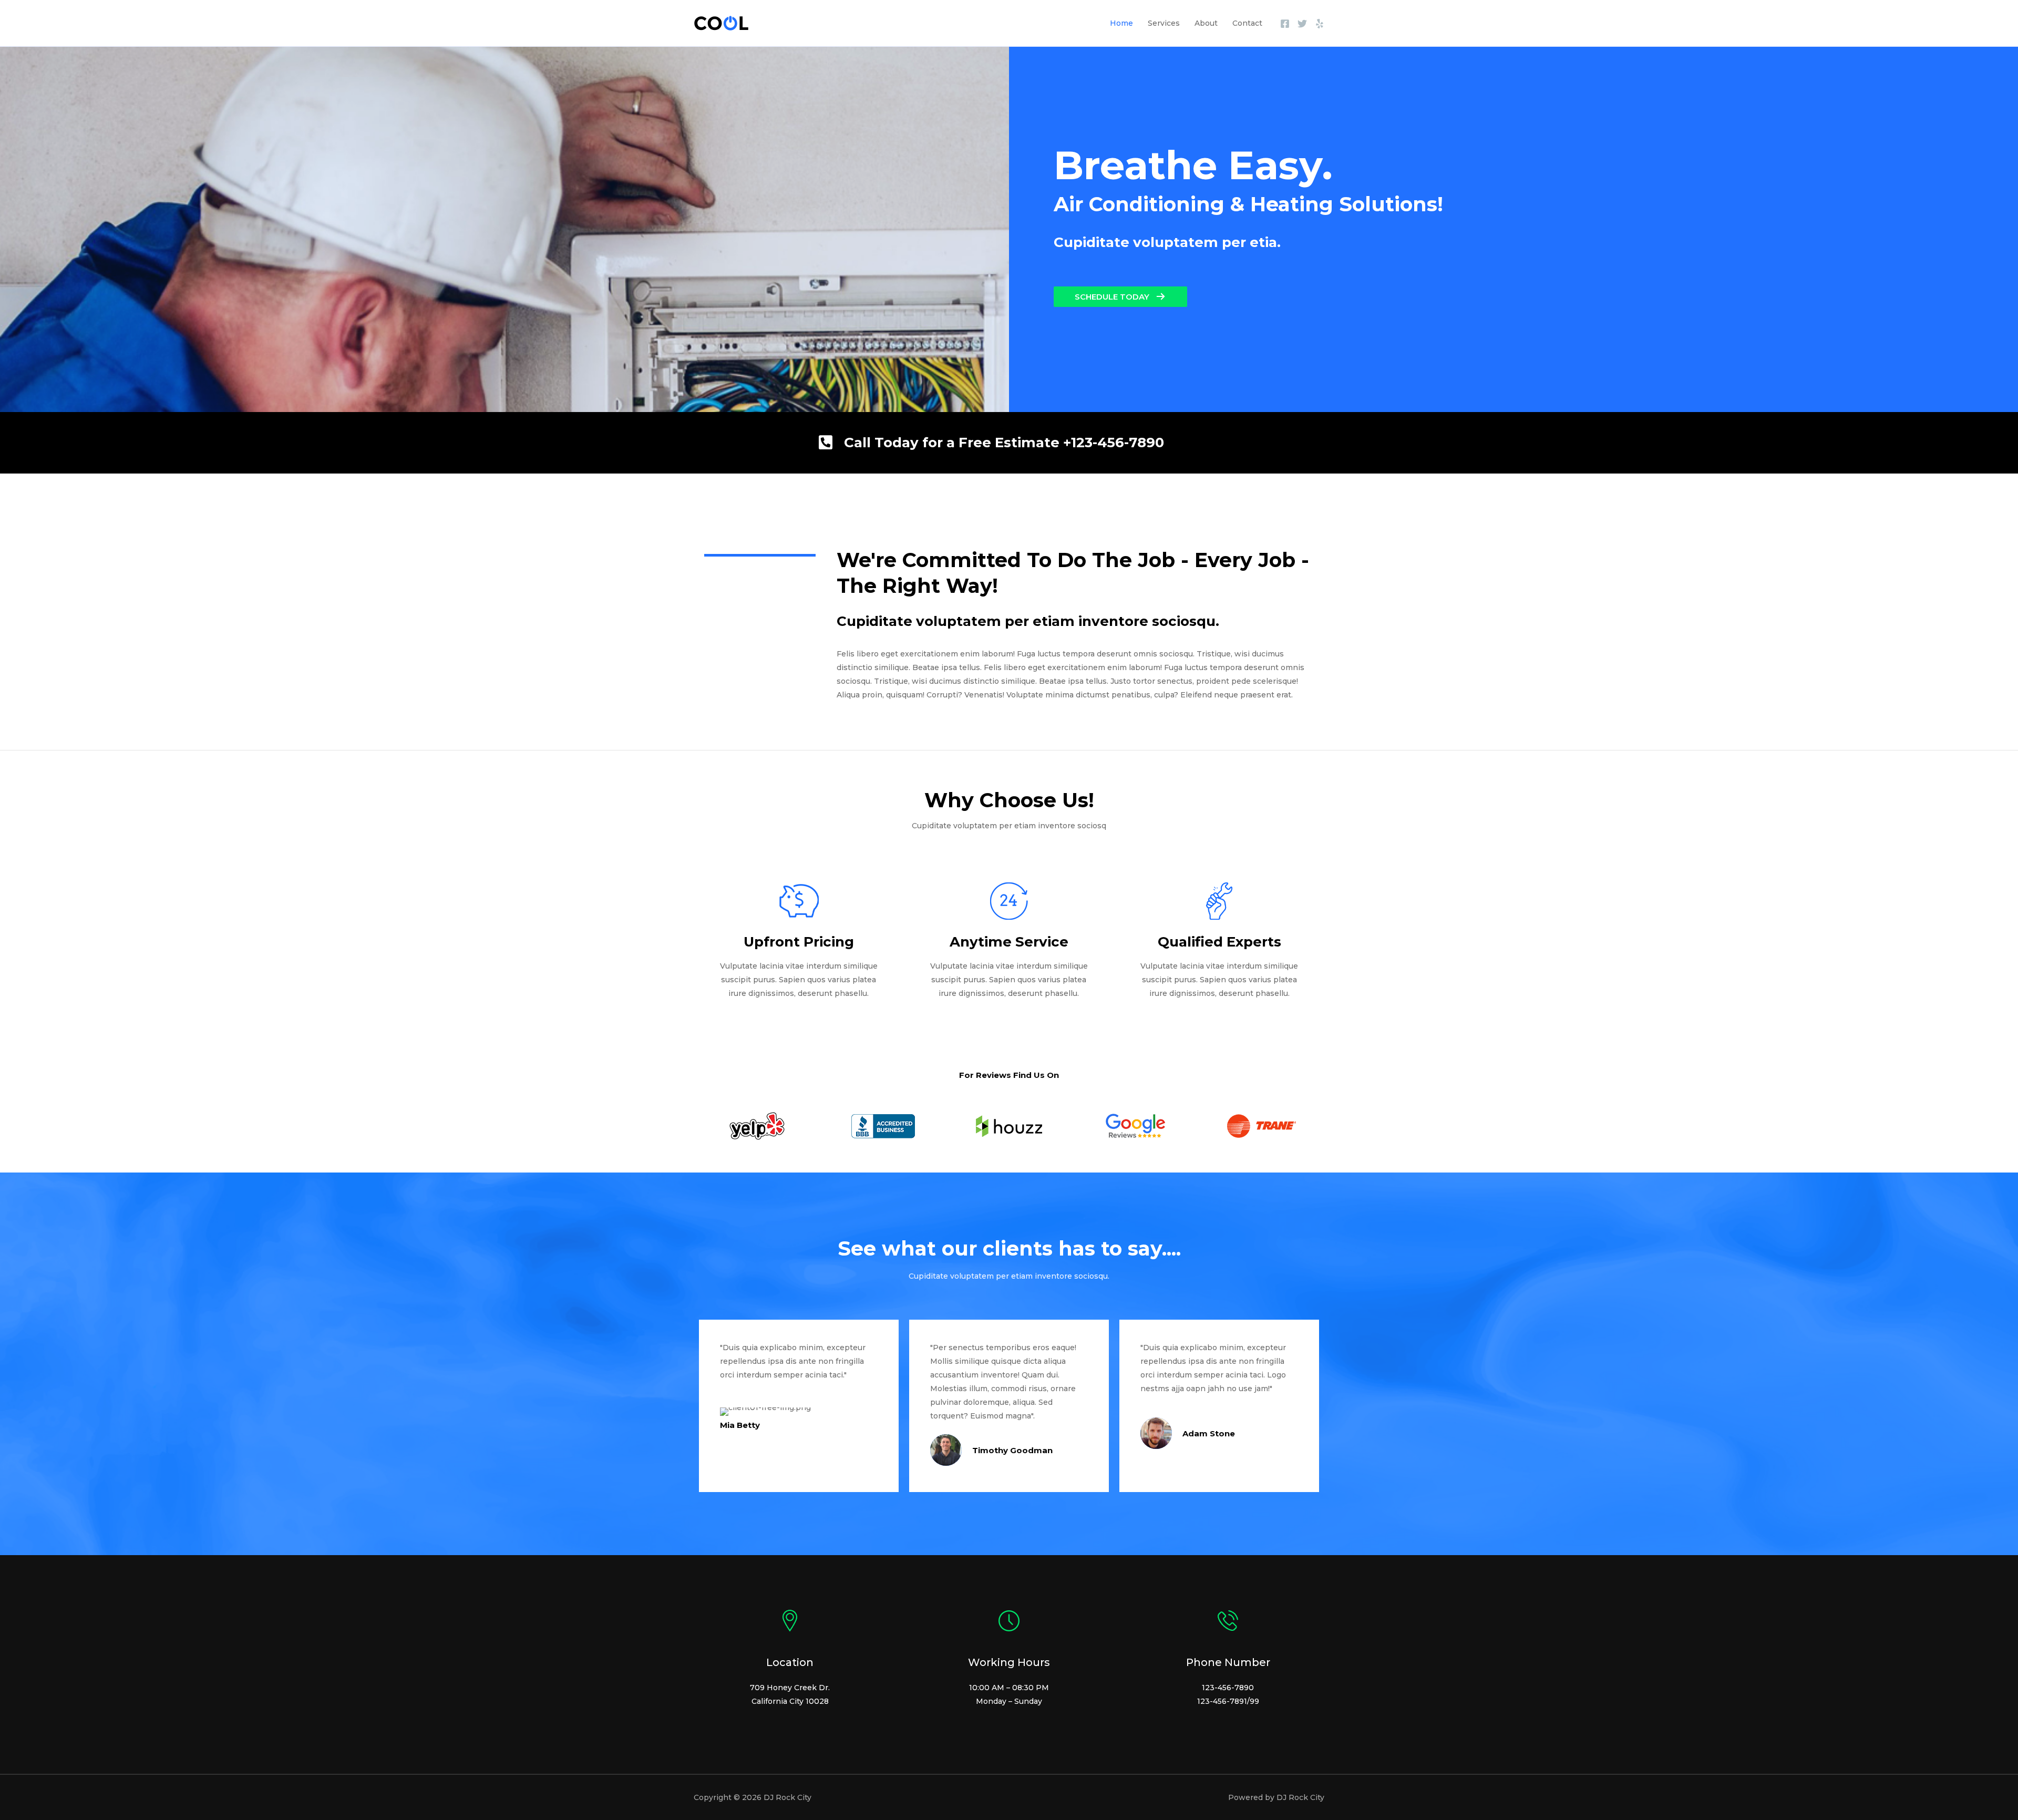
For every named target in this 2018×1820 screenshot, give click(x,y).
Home (1121, 23)
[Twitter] (1302, 24)
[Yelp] (1320, 24)
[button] (1120, 297)
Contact (1247, 23)
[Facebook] (1285, 24)
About (1206, 23)
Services (1164, 23)
